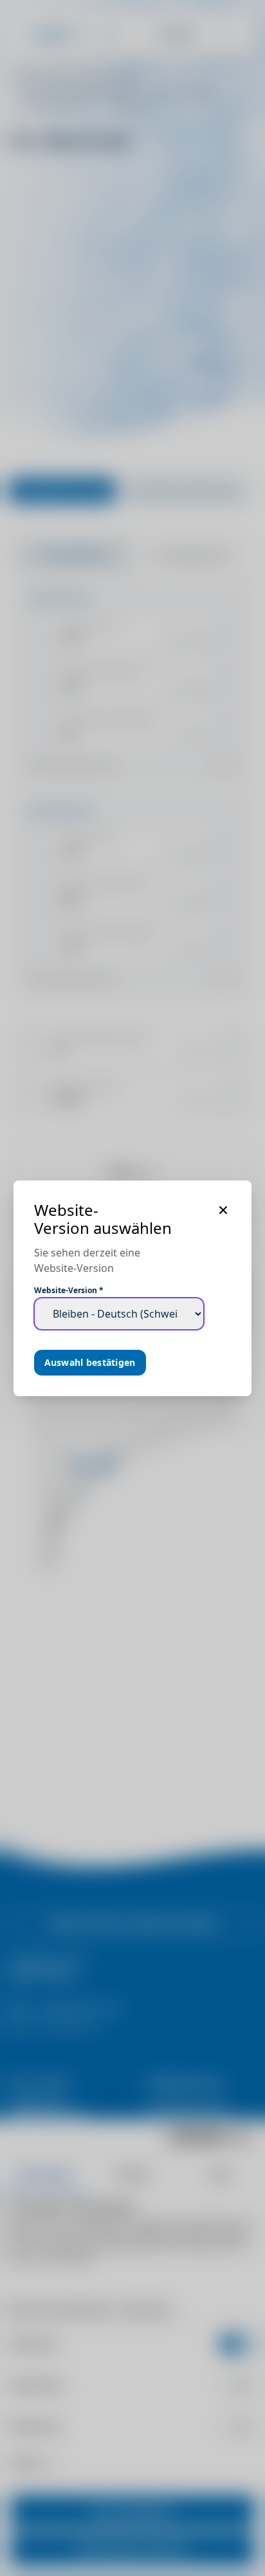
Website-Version (69, 1291)
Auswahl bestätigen (90, 1362)
